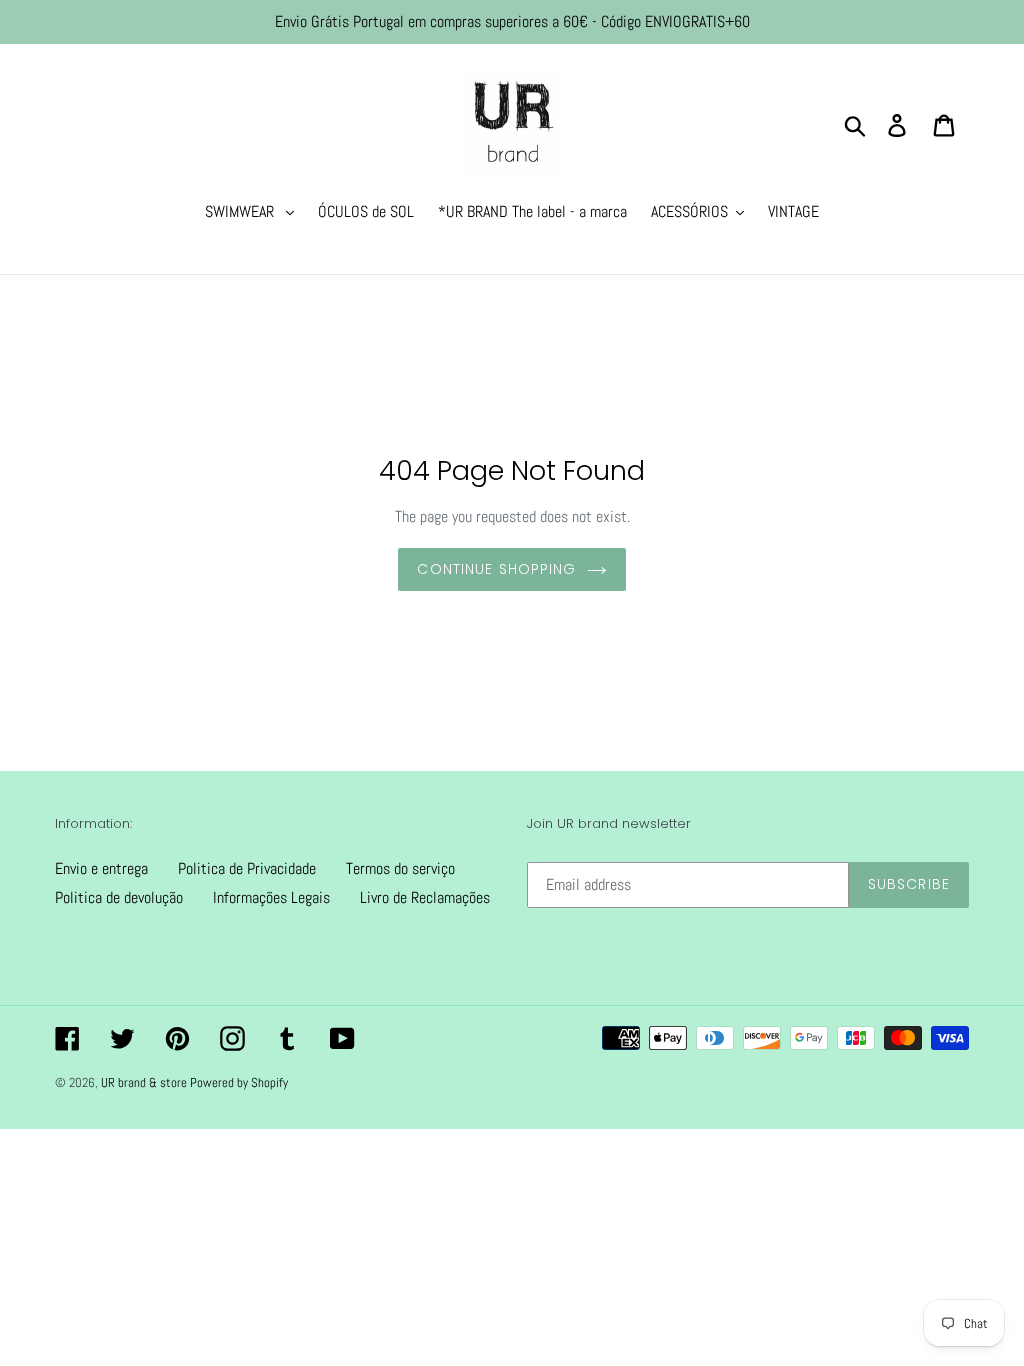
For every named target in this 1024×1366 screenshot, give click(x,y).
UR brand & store (145, 1082)
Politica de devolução (119, 897)
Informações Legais (271, 897)
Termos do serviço (400, 868)
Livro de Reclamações (425, 897)
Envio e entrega (101, 868)
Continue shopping (496, 569)
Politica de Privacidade (247, 868)
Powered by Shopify (239, 1082)
